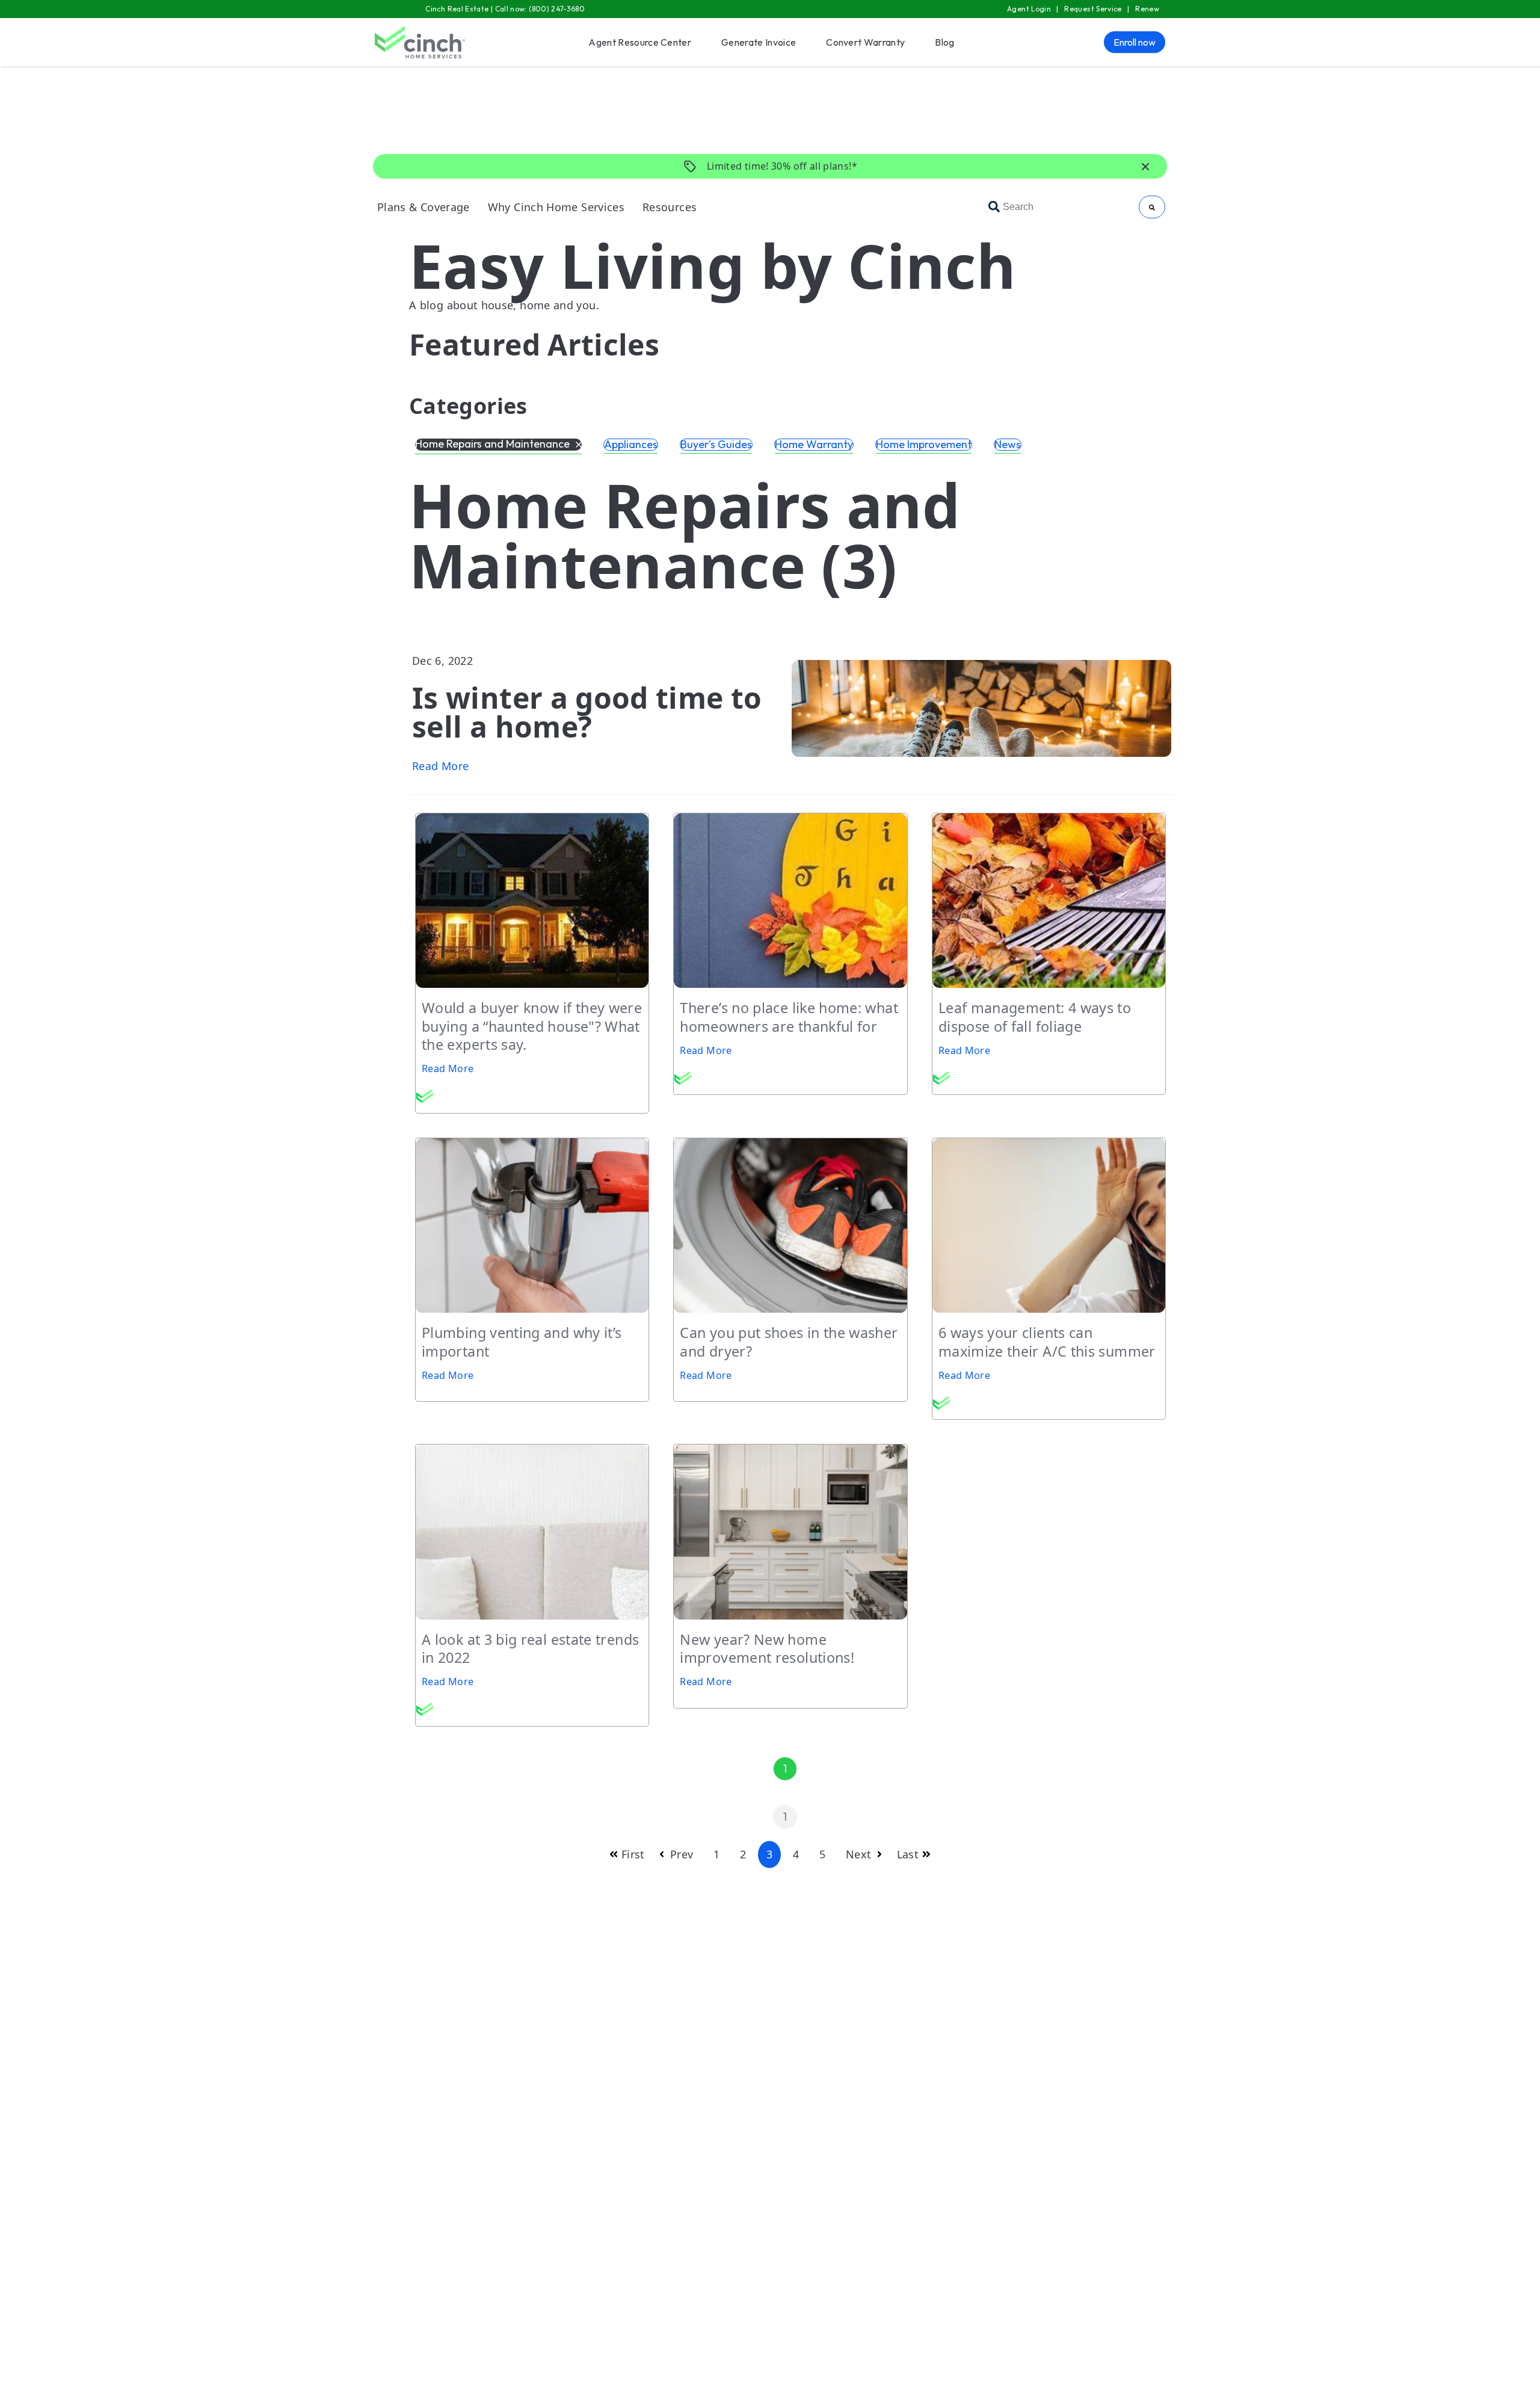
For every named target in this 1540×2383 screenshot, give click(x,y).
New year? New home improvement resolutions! (767, 1648)
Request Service (1093, 9)
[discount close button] (1145, 167)
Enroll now (1135, 42)
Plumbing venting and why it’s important (522, 1342)
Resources (670, 207)
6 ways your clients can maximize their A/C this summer (1049, 1342)
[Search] (1152, 207)
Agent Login (1029, 9)
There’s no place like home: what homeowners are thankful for (789, 1017)
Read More (440, 766)
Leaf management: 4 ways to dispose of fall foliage (1035, 1017)
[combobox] (1061, 207)
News (1008, 445)
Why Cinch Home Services (556, 207)
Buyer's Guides (716, 445)
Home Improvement (924, 445)
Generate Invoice (759, 42)
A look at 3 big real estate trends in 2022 (530, 1648)
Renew (1147, 9)
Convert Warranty (865, 42)
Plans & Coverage (423, 207)
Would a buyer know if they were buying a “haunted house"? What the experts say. (532, 1026)
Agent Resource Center (640, 42)
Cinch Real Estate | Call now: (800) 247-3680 (505, 9)
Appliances (631, 445)
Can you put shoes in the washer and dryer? (789, 1342)
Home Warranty (814, 445)
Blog (944, 42)
